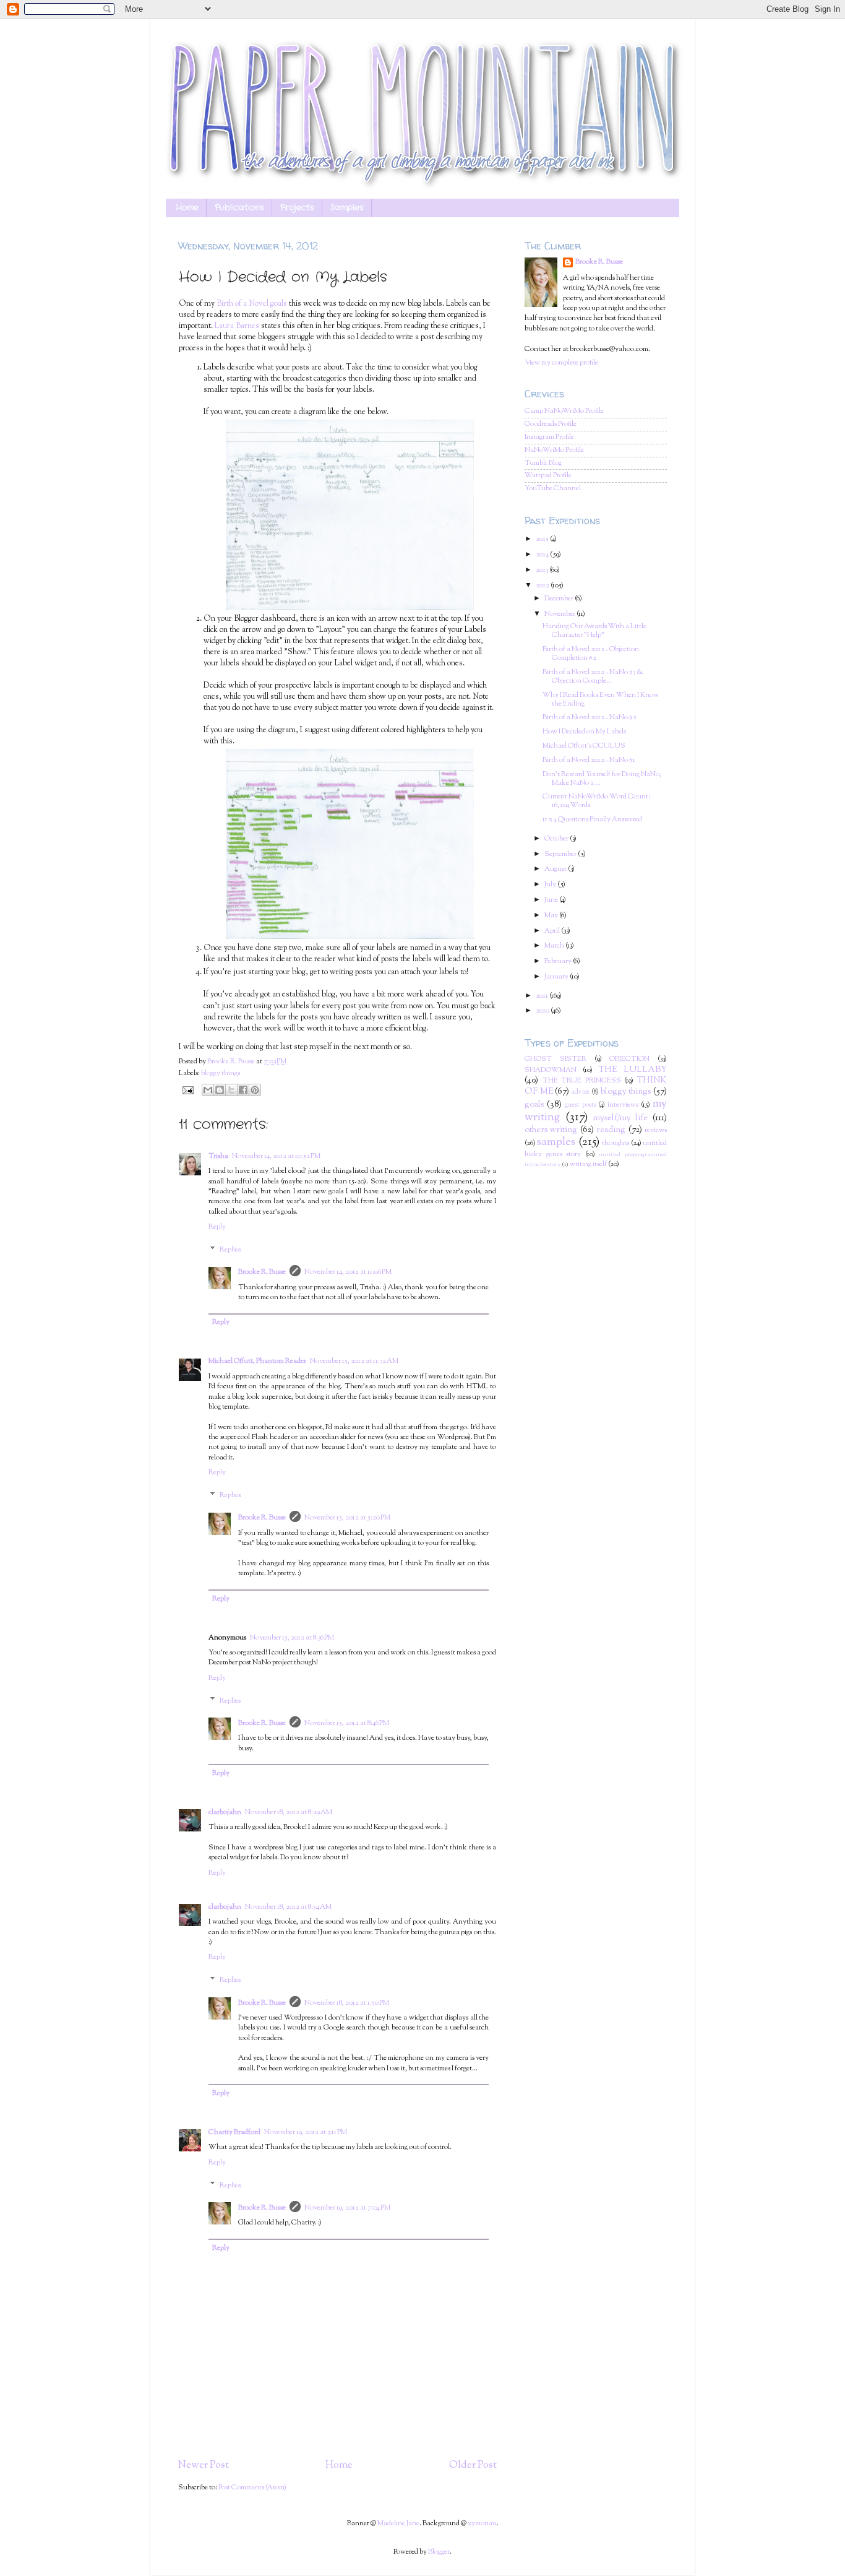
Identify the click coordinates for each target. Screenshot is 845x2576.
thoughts (616, 1143)
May (552, 916)
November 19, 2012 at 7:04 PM (347, 2208)
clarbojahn (225, 1813)
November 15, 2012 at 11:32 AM (354, 1361)
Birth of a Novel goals (252, 304)
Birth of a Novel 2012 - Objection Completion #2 (591, 654)
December (560, 599)
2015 (543, 539)
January (557, 977)
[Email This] (208, 1090)
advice (581, 1092)
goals (534, 1105)
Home (187, 208)
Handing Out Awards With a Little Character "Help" (594, 631)
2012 (543, 586)
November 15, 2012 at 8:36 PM (292, 1638)
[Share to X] (231, 1090)
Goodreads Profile (551, 424)
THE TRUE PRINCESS (582, 1081)
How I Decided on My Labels (584, 732)
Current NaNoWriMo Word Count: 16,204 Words (596, 801)
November (560, 614)
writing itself (588, 1165)
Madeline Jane (398, 2524)
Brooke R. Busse (262, 1272)
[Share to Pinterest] (255, 1090)
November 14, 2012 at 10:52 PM (276, 1156)
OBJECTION (629, 1059)
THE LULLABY (633, 1070)
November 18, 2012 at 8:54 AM (288, 1907)
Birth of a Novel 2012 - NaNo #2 (590, 718)
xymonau (482, 2524)
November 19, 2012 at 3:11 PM (306, 2133)
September (561, 854)
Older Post (473, 2465)
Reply (217, 1227)
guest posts (581, 1105)
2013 (543, 570)
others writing (551, 1130)
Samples (347, 208)
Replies (230, 1250)
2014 (543, 555)
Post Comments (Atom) (252, 2488)
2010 (543, 1011)
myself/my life (621, 1118)
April (553, 931)
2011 (543, 996)
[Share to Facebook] (243, 1090)
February (559, 962)
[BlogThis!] (220, 1090)
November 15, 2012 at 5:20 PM (347, 1518)
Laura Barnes (237, 326)
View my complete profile (561, 363)
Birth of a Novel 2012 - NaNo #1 (589, 760)
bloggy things (221, 1074)
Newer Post (204, 2465)
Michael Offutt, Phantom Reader (257, 1361)
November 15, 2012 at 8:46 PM (347, 1723)
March (555, 946)
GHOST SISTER (555, 1059)
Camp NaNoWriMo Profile (564, 411)
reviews (656, 1130)
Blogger (439, 2552)
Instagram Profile (549, 437)
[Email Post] (187, 1090)
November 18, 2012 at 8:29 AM (289, 1813)
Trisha (218, 1156)
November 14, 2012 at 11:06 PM (348, 1272)
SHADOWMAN (551, 1070)
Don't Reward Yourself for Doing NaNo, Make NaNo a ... (602, 779)
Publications (239, 208)
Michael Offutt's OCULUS (584, 746)
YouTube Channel (553, 489)
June (552, 900)
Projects (297, 208)
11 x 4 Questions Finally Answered (592, 820)
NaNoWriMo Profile (554, 450)
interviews (623, 1105)
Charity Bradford (234, 2133)
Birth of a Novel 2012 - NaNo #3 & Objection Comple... (593, 677)
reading (611, 1130)
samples (556, 1142)
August (556, 869)
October (557, 839)
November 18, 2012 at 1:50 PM (347, 2003)
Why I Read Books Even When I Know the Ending (601, 700)
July (551, 885)
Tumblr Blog (543, 463)
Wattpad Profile (548, 476)
